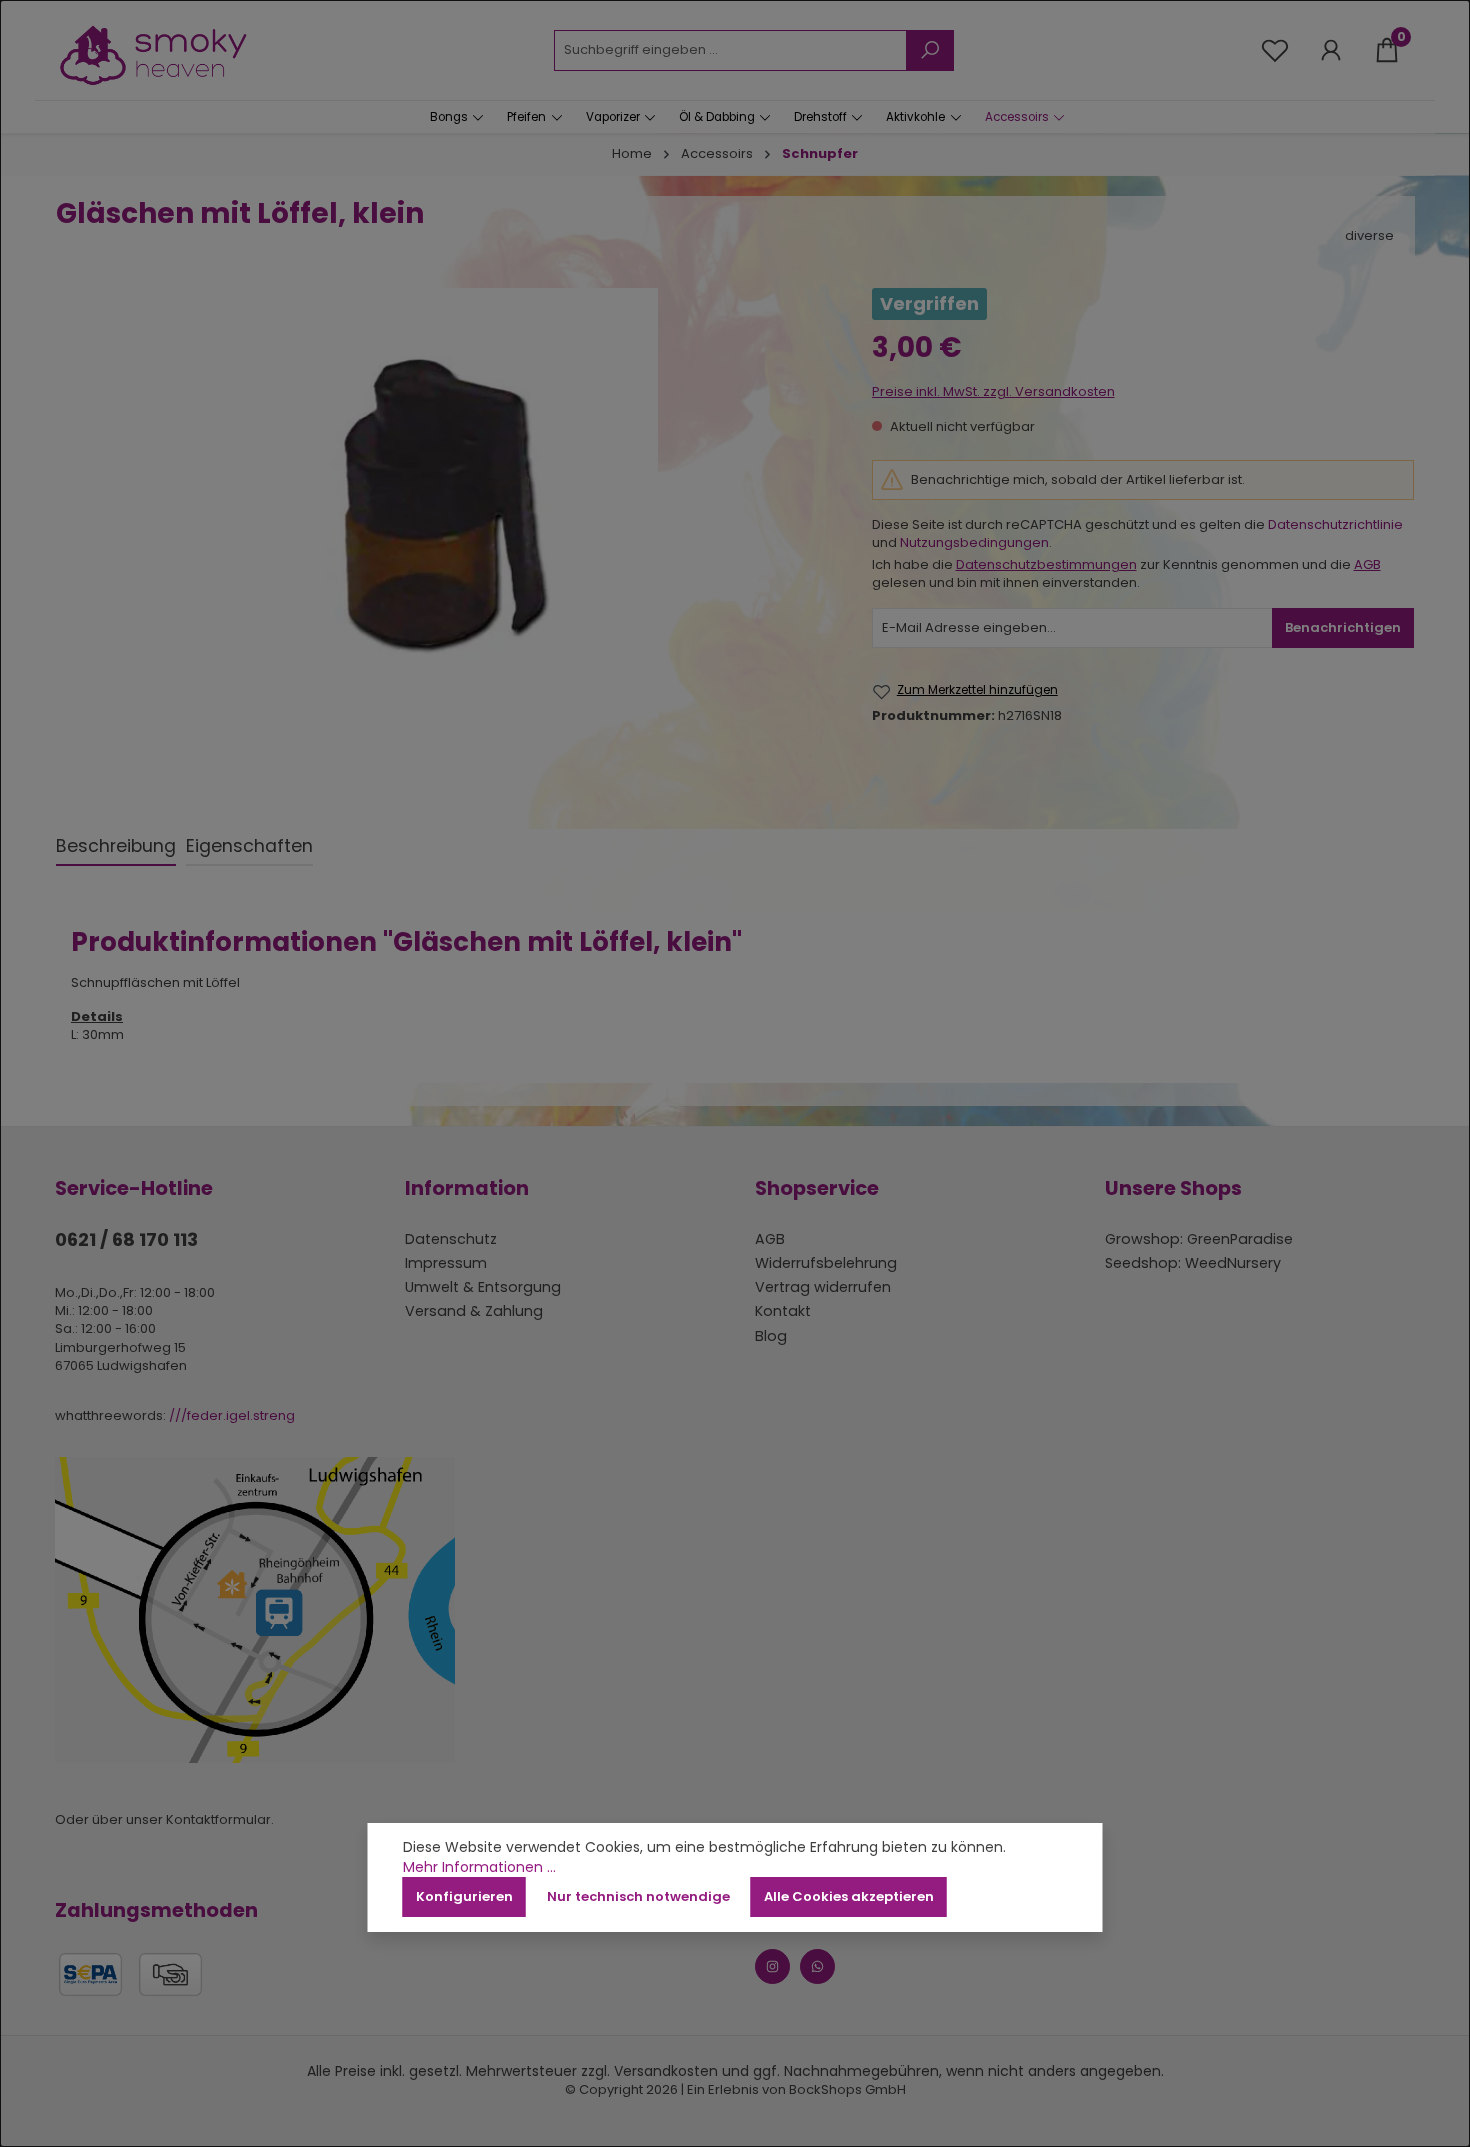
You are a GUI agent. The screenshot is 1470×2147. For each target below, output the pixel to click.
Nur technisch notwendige (638, 1896)
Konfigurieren (464, 1896)
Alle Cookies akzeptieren (849, 1896)
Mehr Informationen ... (479, 1867)
